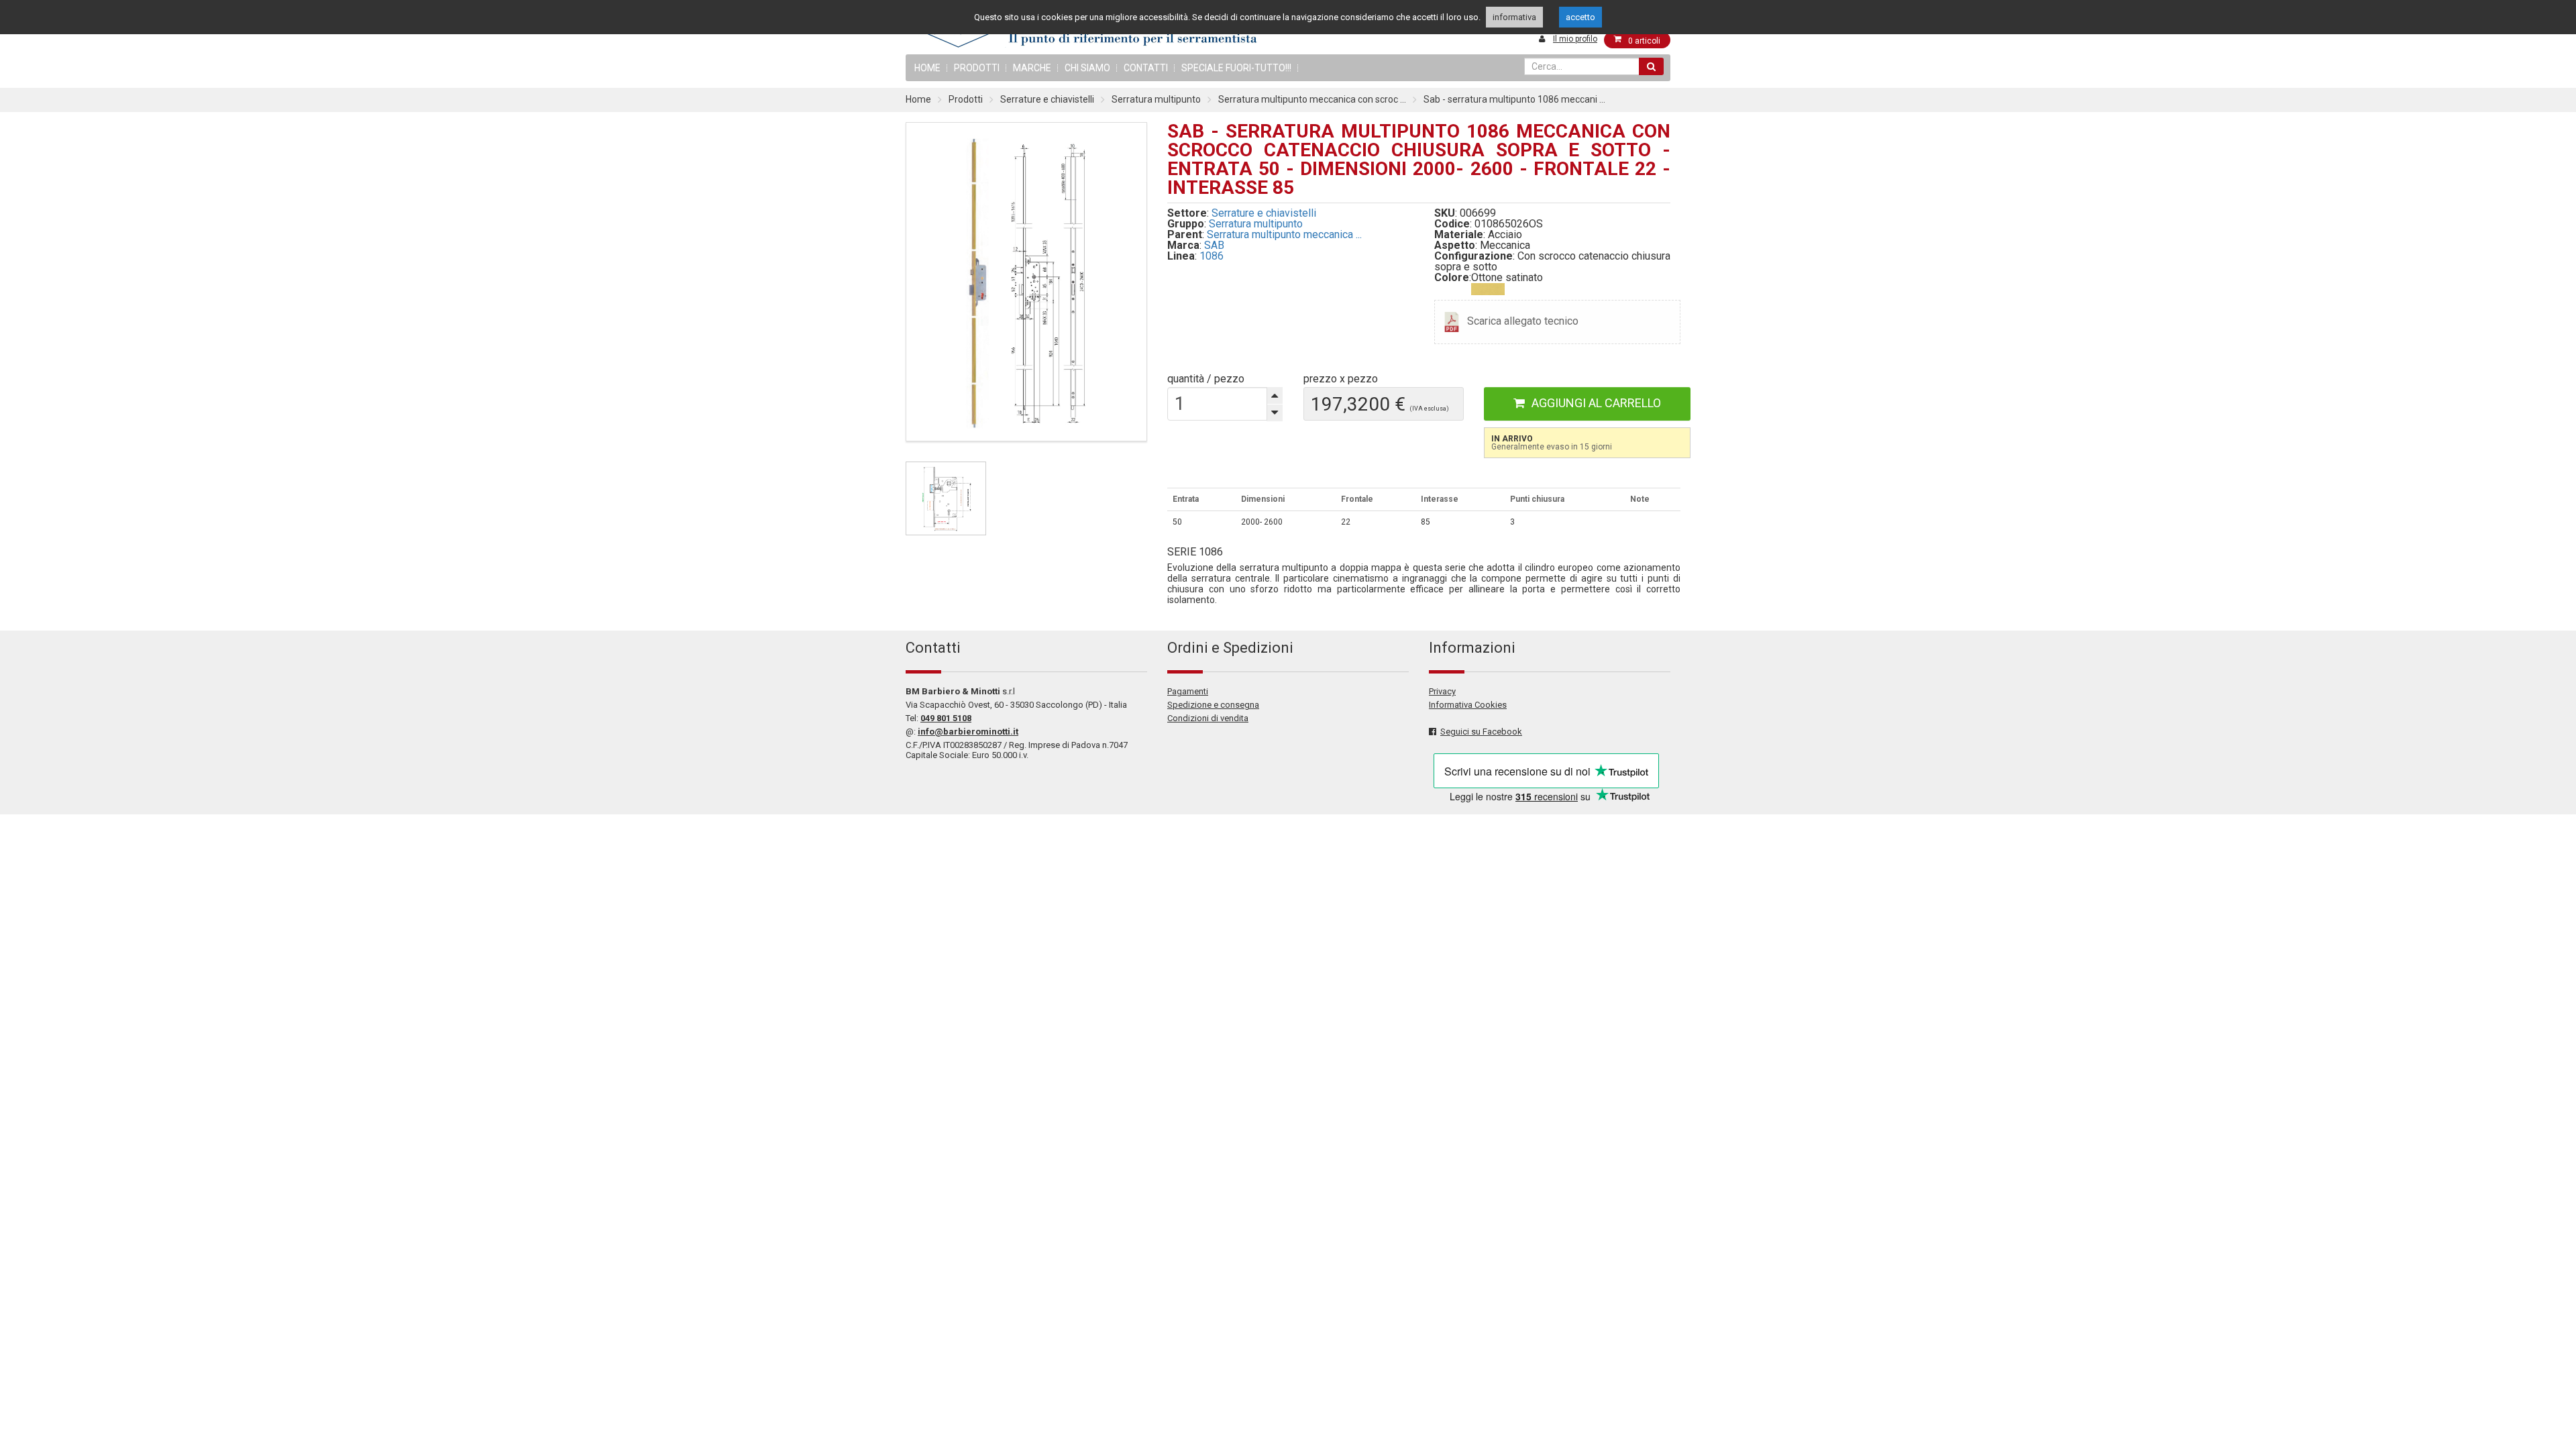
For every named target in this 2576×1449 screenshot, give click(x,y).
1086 (1212, 256)
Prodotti (977, 68)
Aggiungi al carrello (1596, 403)
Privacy (1442, 691)
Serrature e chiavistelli (1047, 99)
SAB (1214, 245)
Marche (1032, 68)
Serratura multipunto (1156, 99)
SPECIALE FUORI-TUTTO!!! (1236, 68)
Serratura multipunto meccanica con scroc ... (1312, 99)
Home (918, 99)
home (927, 68)
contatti (1146, 68)
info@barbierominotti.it (968, 732)
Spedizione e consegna (1213, 705)
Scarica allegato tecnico (1523, 321)
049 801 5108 (946, 718)
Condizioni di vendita (1208, 718)
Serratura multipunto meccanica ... (1284, 234)
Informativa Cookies (1468, 705)
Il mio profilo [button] (1575, 39)
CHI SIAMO (1087, 68)
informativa (1514, 17)
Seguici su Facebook (1481, 732)
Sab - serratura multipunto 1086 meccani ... (1514, 99)
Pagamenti (1188, 691)
